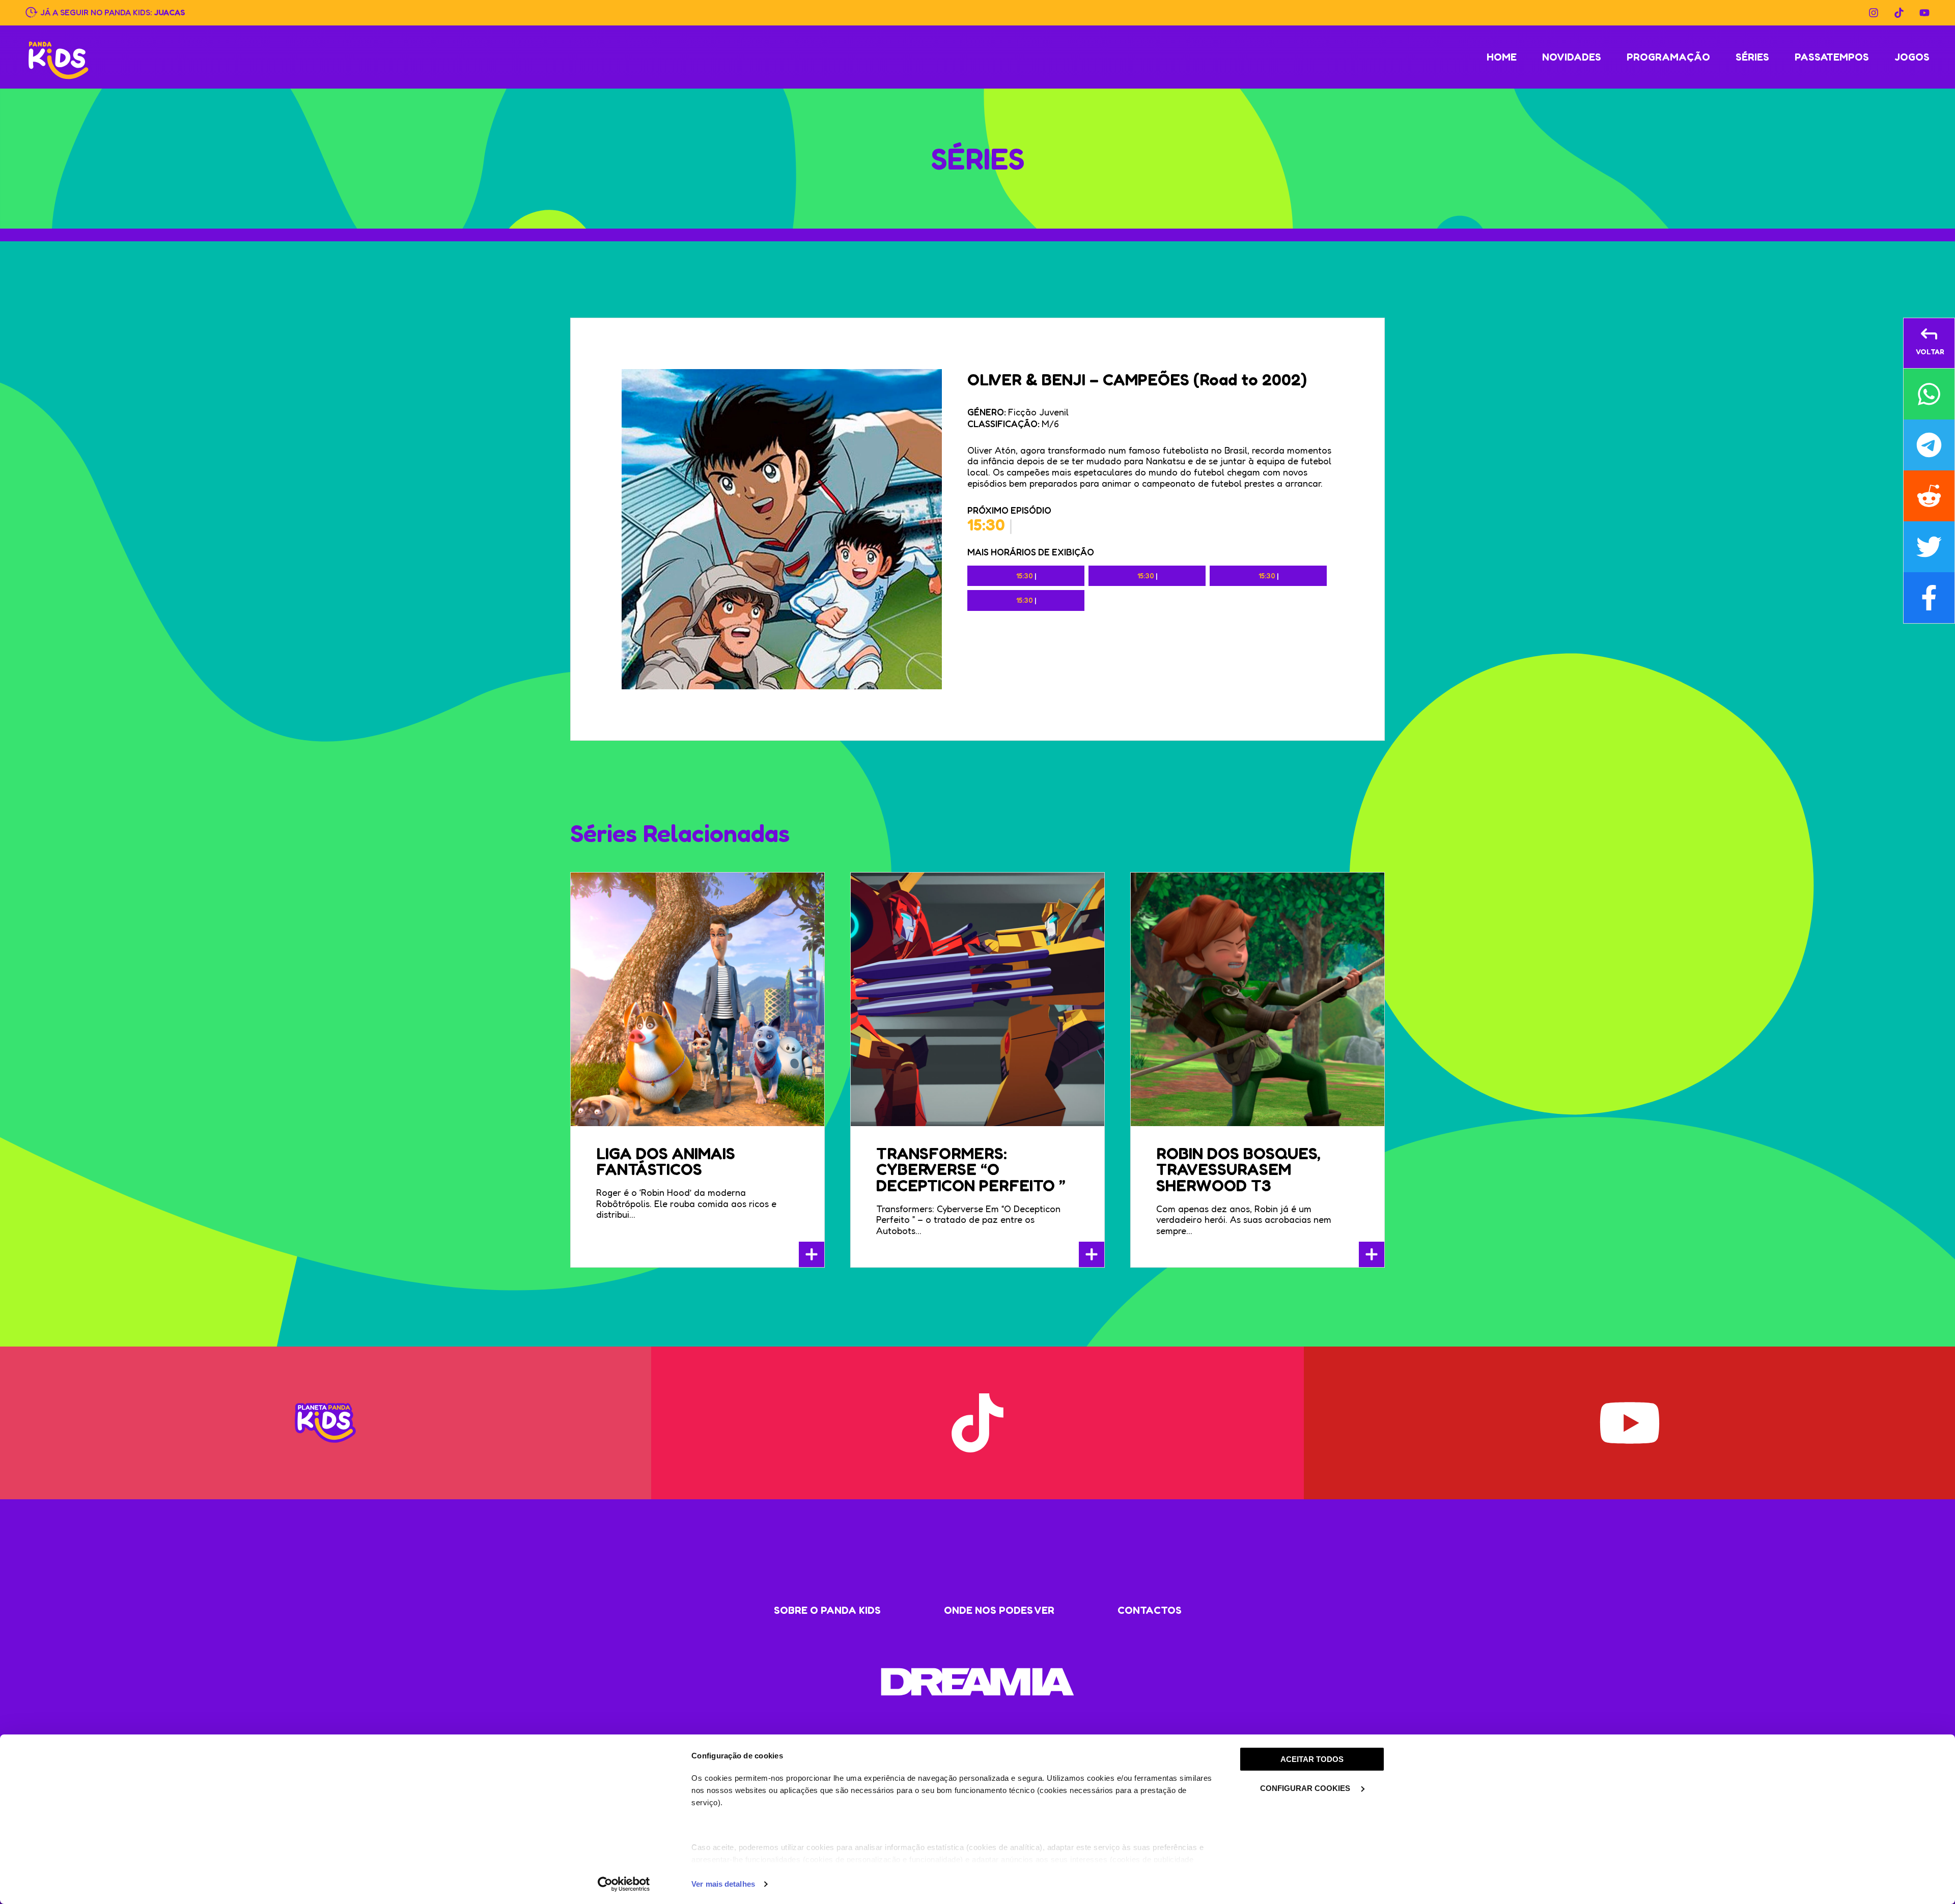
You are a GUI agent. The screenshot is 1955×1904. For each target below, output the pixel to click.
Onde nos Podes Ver (999, 1610)
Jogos (1912, 57)
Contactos (1150, 1610)
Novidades (1572, 57)
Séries (1752, 57)
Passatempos (1832, 57)
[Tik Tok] (1899, 13)
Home (1502, 57)
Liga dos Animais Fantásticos (666, 1161)
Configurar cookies (1306, 1788)
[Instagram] (1874, 13)
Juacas (170, 12)
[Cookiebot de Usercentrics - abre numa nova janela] (624, 1884)
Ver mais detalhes (723, 1884)
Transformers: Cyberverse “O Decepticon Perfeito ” (971, 1170)
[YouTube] (1924, 13)
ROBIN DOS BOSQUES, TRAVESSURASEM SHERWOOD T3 (1238, 1170)
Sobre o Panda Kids (827, 1610)
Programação (1668, 57)
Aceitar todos (1312, 1759)
